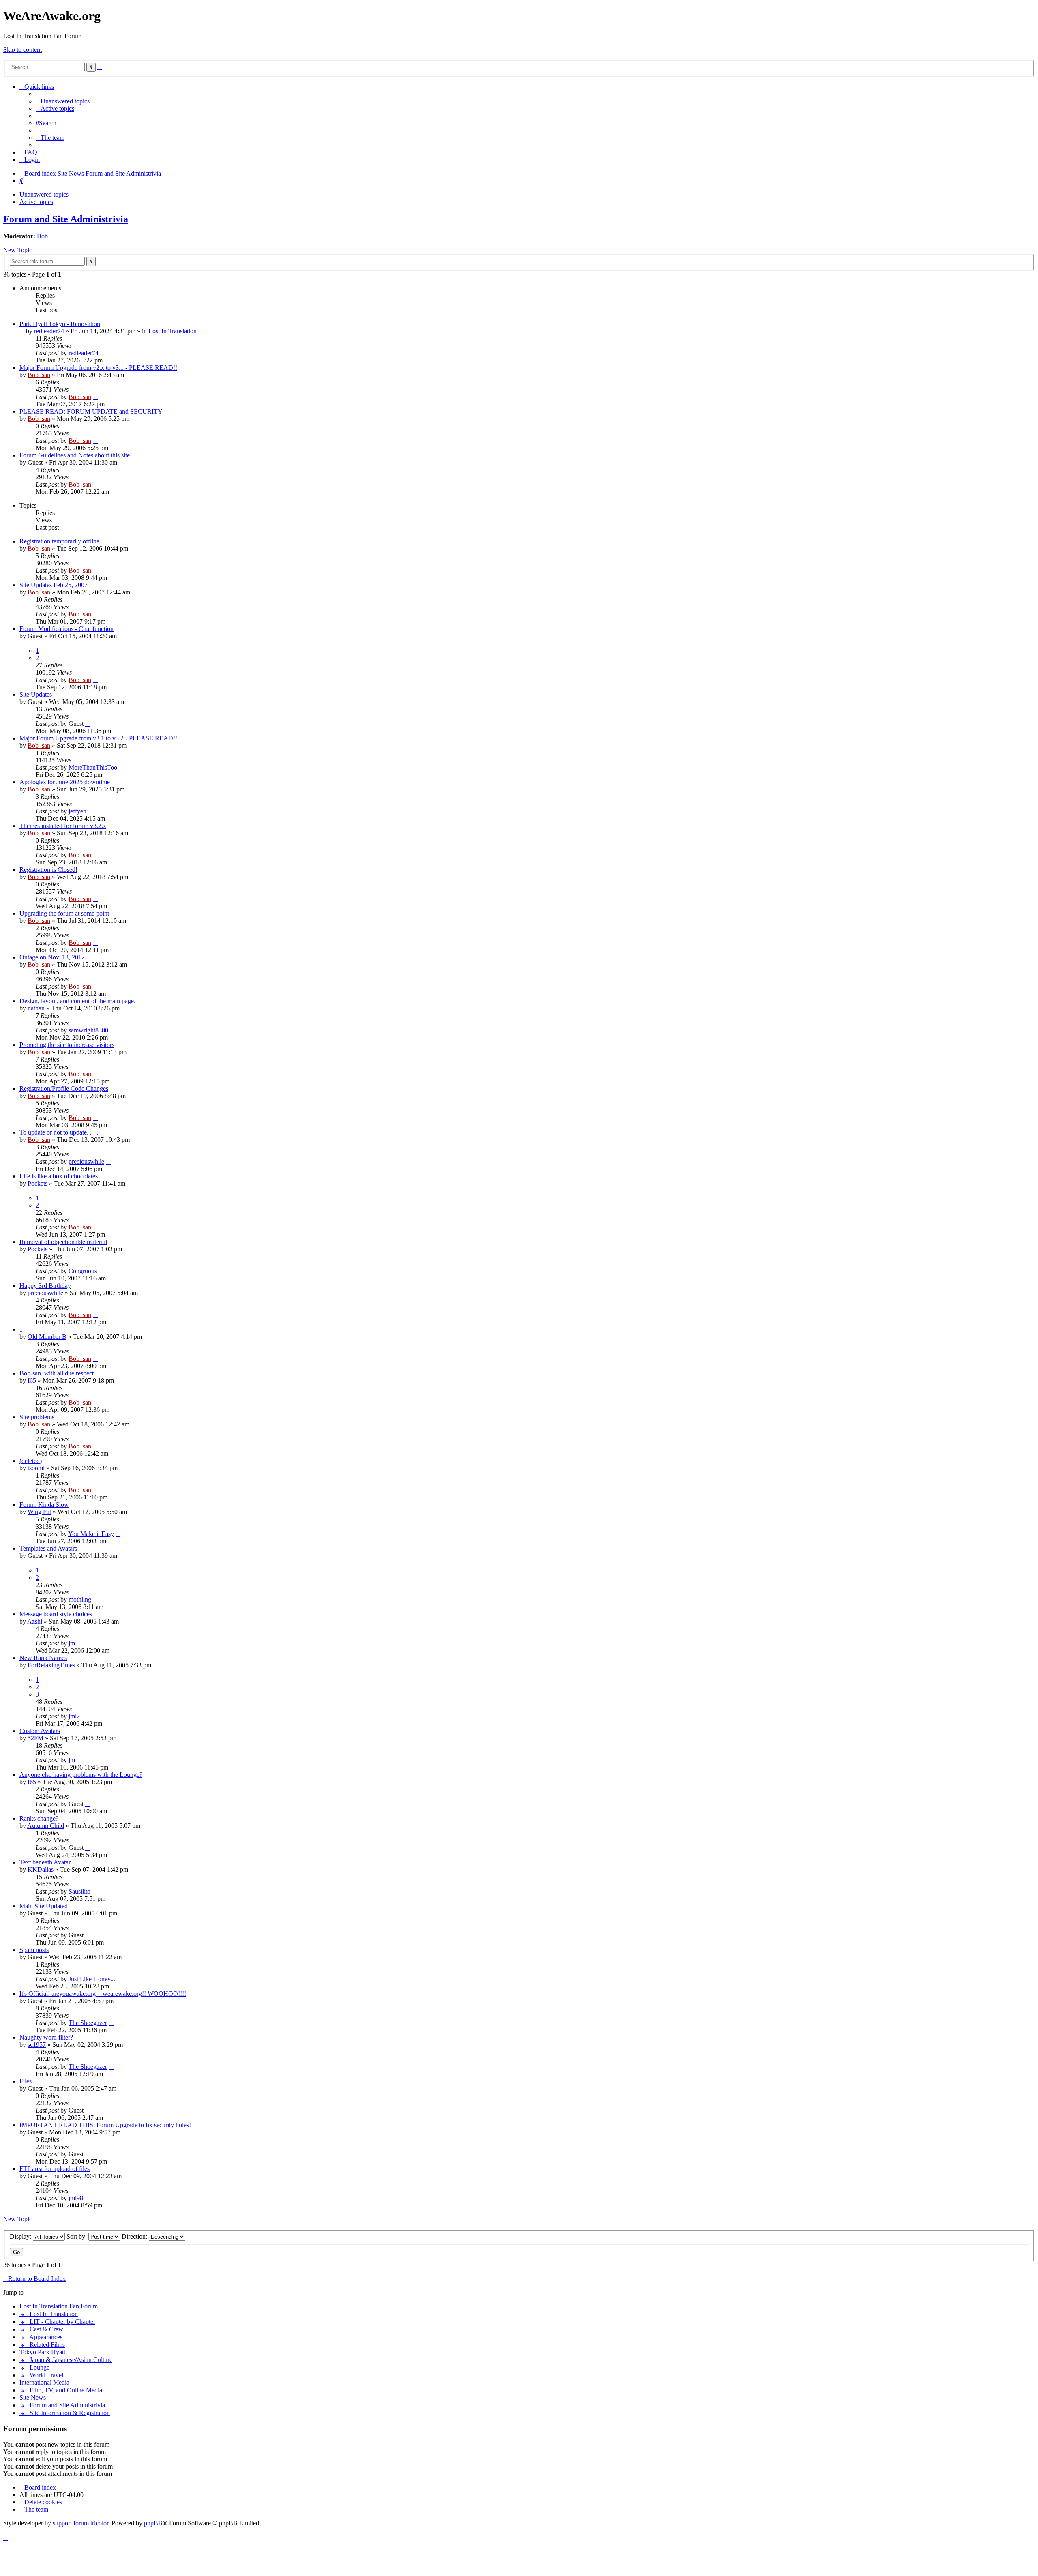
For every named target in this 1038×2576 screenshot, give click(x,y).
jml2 (74, 1716)
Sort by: (77, 2236)
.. (21, 1329)
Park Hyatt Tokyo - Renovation (60, 324)
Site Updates (36, 694)
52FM (35, 1738)
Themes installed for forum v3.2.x (63, 826)
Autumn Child (46, 1826)
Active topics (36, 202)
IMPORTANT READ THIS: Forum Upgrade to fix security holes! (105, 2125)
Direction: (135, 2236)
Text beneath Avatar (45, 1862)
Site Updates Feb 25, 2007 (54, 585)
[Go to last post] (103, 353)
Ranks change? (39, 1818)
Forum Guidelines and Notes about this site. (75, 455)
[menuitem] (63, 101)
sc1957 (37, 2045)
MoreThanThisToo (93, 767)
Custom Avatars (40, 1731)
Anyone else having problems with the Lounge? (81, 1775)
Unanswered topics (44, 194)
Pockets (38, 1183)
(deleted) (31, 1461)
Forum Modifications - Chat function (66, 629)
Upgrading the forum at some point (64, 913)
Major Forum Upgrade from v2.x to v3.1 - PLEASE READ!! (98, 368)
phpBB (153, 2523)
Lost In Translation (173, 331)
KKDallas (41, 1869)
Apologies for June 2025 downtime (65, 782)
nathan (36, 1008)
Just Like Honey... (92, 1979)
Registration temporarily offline (59, 541)
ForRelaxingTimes (51, 1665)
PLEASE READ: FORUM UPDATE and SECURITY (91, 411)
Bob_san (39, 375)
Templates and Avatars (48, 1548)
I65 (32, 1380)
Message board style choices (56, 1614)
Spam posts (34, 1950)
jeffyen (77, 811)
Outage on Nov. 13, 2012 (52, 957)
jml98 (76, 2198)
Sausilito (79, 1891)
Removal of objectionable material (63, 1242)
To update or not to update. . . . (59, 1132)
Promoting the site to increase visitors (67, 1045)
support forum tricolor (80, 2523)
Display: (21, 2236)
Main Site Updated (44, 1906)
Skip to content (23, 50)
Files (26, 2081)
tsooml (36, 1468)
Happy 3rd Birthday (45, 1286)
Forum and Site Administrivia (66, 219)
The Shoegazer (88, 2023)
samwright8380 (88, 1030)
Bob (42, 236)
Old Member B (47, 1337)
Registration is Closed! (48, 870)
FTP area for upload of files (55, 2169)
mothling (80, 1599)
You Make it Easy (91, 1534)
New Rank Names (43, 1658)
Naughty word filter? (46, 2037)
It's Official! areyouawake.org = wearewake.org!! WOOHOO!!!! (103, 1994)
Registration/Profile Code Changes (64, 1089)
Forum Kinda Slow (44, 1505)
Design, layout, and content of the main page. (77, 1001)
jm (72, 1643)
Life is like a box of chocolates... (61, 1176)
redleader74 (49, 331)
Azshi (35, 1621)
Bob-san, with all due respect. (57, 1373)
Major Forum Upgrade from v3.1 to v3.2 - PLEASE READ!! (98, 738)
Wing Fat (39, 1512)
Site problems (37, 1417)
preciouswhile (86, 1161)
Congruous (83, 1271)
